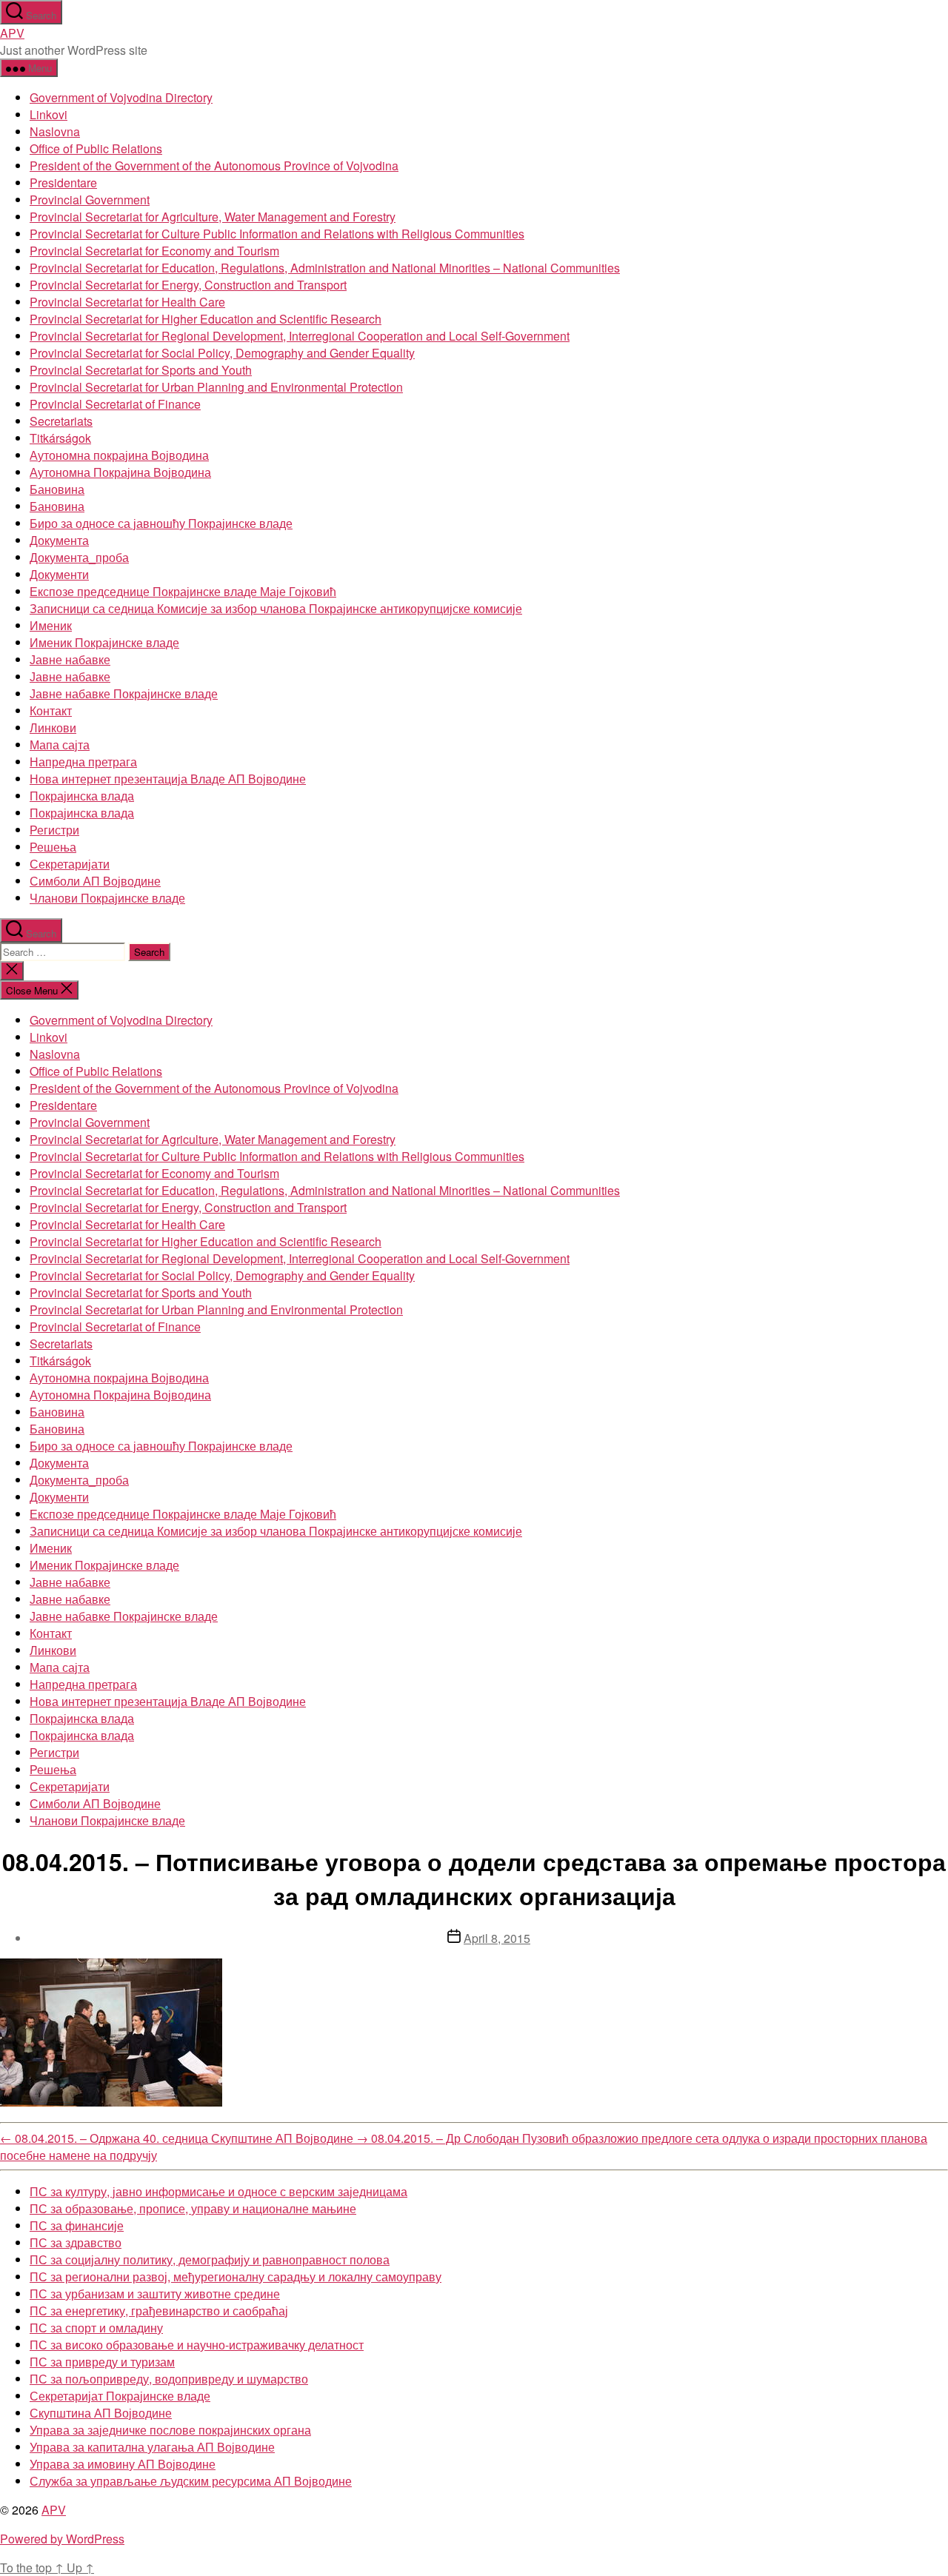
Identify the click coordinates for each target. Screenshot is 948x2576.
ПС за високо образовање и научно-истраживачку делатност (197, 2345)
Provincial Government (90, 200)
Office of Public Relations (96, 148)
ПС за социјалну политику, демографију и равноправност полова (210, 2259)
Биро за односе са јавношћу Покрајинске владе (161, 523)
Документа (59, 540)
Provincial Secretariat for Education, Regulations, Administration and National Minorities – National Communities (325, 268)
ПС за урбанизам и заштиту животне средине (155, 2294)
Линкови (53, 727)
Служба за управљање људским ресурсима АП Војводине (191, 2481)
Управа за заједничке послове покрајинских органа (170, 2430)
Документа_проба (79, 557)
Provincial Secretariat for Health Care (127, 302)
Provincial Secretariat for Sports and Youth (141, 370)
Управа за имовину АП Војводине (123, 2464)
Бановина (57, 489)
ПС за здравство (76, 2242)
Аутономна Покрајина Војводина (120, 472)
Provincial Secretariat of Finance (115, 404)
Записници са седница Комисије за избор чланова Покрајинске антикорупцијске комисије (276, 608)
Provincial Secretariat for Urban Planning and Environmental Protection (216, 387)
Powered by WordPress (62, 2539)
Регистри (54, 830)
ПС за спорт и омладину (96, 2328)
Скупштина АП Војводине (101, 2413)
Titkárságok (60, 438)
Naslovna (55, 131)
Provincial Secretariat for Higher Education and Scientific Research (206, 319)
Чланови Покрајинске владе (107, 898)
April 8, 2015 (497, 1938)
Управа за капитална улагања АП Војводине (152, 2447)
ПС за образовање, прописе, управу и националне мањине (193, 2208)
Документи (59, 574)
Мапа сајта (60, 745)
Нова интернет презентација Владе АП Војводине (168, 779)
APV (12, 33)
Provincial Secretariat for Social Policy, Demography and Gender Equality (222, 353)
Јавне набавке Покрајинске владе (124, 693)
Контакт (51, 710)
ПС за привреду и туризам (102, 2362)
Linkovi (49, 114)
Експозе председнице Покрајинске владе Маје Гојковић (183, 591)
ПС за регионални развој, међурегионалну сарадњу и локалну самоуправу (236, 2276)
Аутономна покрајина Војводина (119, 455)
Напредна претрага (83, 762)
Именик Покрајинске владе (104, 642)
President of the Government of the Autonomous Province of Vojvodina (214, 165)
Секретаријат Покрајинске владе (120, 2396)
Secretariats (61, 421)
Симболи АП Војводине (95, 881)
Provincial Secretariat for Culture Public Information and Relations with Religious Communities (277, 234)
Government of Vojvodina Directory (121, 97)
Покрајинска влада (82, 796)
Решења (53, 847)
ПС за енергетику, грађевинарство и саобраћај (159, 2311)
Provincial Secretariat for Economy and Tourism (154, 251)
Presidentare (63, 183)
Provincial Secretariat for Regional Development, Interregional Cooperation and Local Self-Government (300, 336)
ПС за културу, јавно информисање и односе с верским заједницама (218, 2191)
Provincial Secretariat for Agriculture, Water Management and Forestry (213, 217)
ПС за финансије (77, 2225)
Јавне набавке (70, 659)
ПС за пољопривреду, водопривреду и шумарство (169, 2379)
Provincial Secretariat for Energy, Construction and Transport (188, 285)
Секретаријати (70, 864)
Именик (51, 625)
